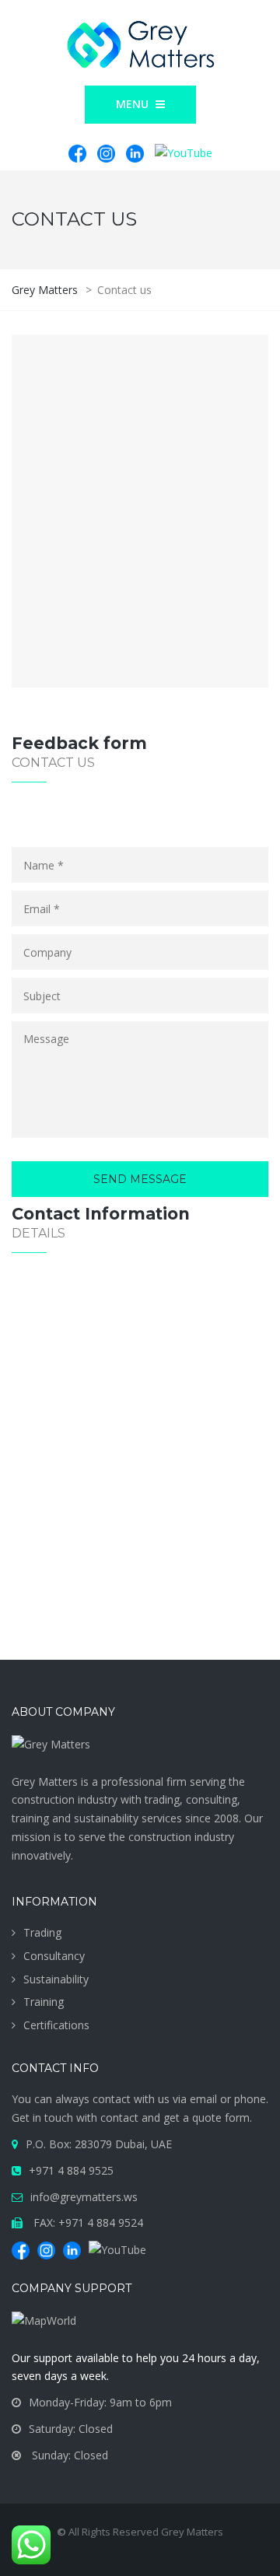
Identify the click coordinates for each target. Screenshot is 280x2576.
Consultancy (54, 1956)
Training (44, 2002)
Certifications (56, 2025)
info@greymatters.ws (110, 1410)
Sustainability (56, 1979)
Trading (42, 1932)
